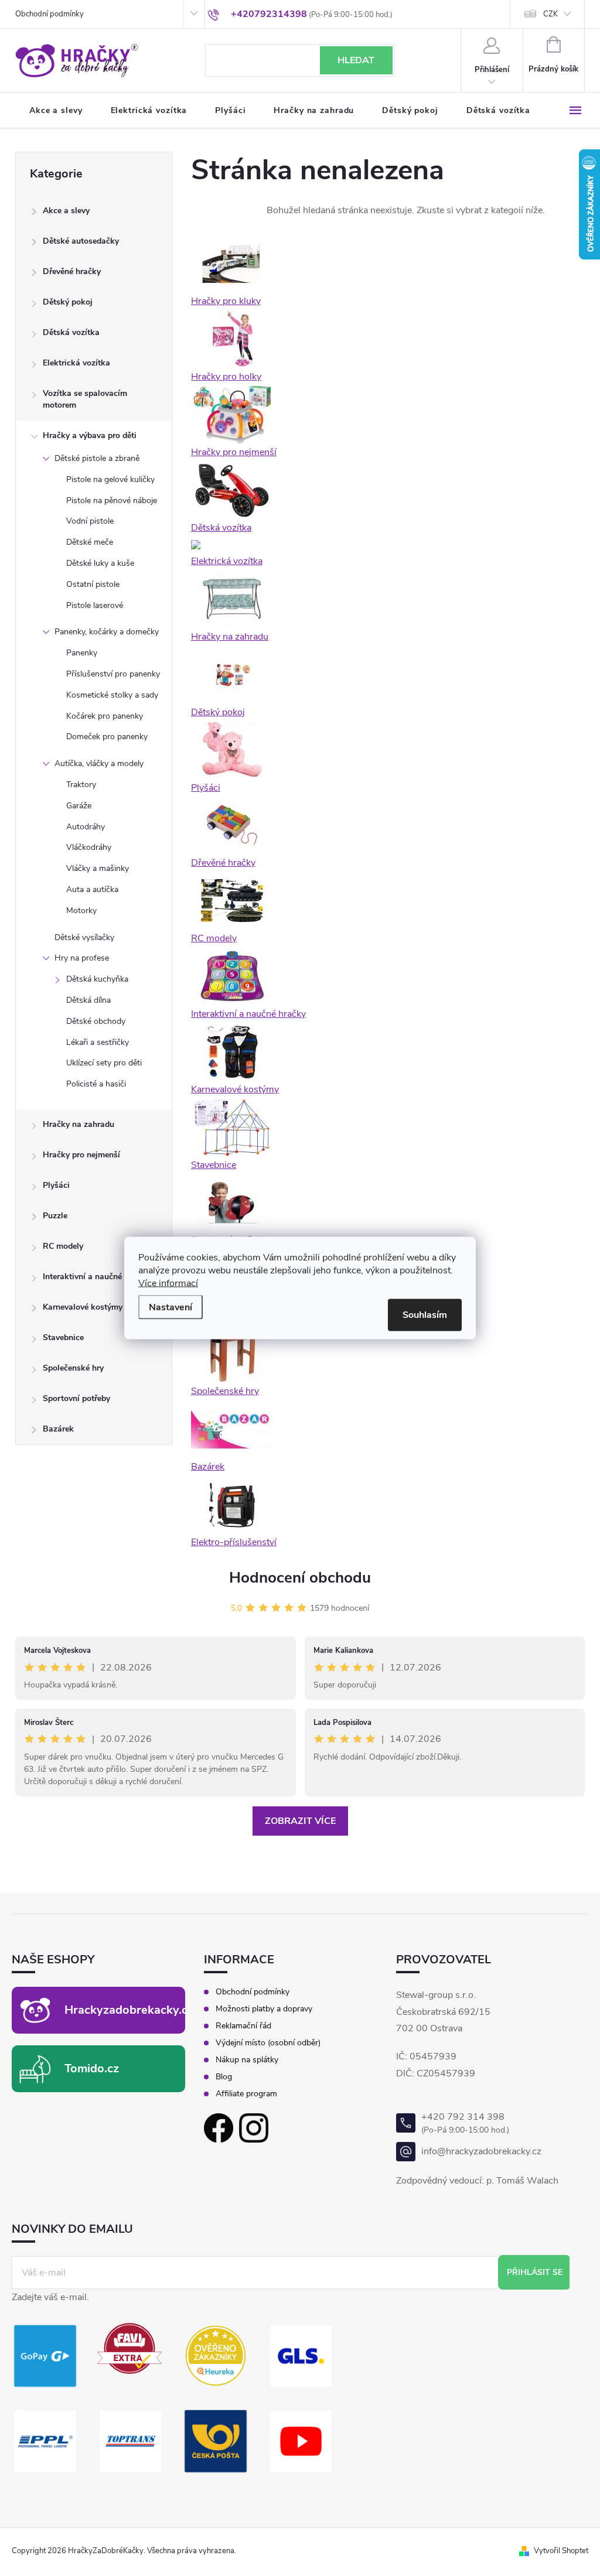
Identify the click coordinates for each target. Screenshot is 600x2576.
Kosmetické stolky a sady (112, 695)
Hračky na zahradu (79, 1124)
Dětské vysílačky (84, 937)
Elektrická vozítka (76, 363)
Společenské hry (73, 1368)
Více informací (168, 1283)
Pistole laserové (95, 605)
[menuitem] (56, 111)
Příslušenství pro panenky (113, 674)
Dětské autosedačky (81, 241)
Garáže (79, 806)
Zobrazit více (300, 1821)
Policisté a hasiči (96, 1084)
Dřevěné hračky (72, 271)
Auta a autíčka (92, 889)
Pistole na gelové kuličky (110, 479)
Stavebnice (63, 1337)
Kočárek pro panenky (105, 716)
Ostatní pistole (93, 584)
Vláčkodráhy (89, 847)
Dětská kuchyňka (97, 979)
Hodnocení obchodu (300, 1578)
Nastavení (171, 1307)
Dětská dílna (88, 1000)
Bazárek (58, 1429)
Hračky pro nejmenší (81, 1155)
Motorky (81, 911)
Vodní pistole (90, 521)
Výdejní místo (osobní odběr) (268, 2043)
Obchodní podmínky (50, 14)
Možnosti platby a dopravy (264, 2009)
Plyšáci (56, 1185)
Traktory (81, 785)
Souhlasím (425, 1315)
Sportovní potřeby (76, 1398)
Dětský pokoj (68, 302)
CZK (550, 14)
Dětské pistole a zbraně (97, 458)
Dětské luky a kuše (100, 563)
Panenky (82, 653)
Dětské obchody (96, 1021)
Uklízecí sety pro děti (104, 1063)
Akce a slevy (66, 211)
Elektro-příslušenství (234, 1542)
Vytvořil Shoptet (561, 2551)
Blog (224, 2077)
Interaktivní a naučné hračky (96, 1277)
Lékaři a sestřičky (98, 1042)
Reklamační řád (243, 2026)
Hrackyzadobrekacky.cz (129, 2010)
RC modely (63, 1246)
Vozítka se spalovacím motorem (85, 399)
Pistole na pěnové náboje (112, 500)
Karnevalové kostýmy (83, 1307)
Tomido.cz (92, 2068)
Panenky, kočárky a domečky (107, 632)
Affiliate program (246, 2094)
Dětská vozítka (71, 332)
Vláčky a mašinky (98, 868)
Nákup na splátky (247, 2060)
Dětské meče (90, 542)
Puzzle (55, 1216)
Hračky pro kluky (226, 301)
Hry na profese (82, 958)
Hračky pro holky (226, 377)
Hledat (356, 60)
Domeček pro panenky (107, 737)
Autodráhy (86, 827)
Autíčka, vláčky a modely (99, 763)
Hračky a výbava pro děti (90, 435)
